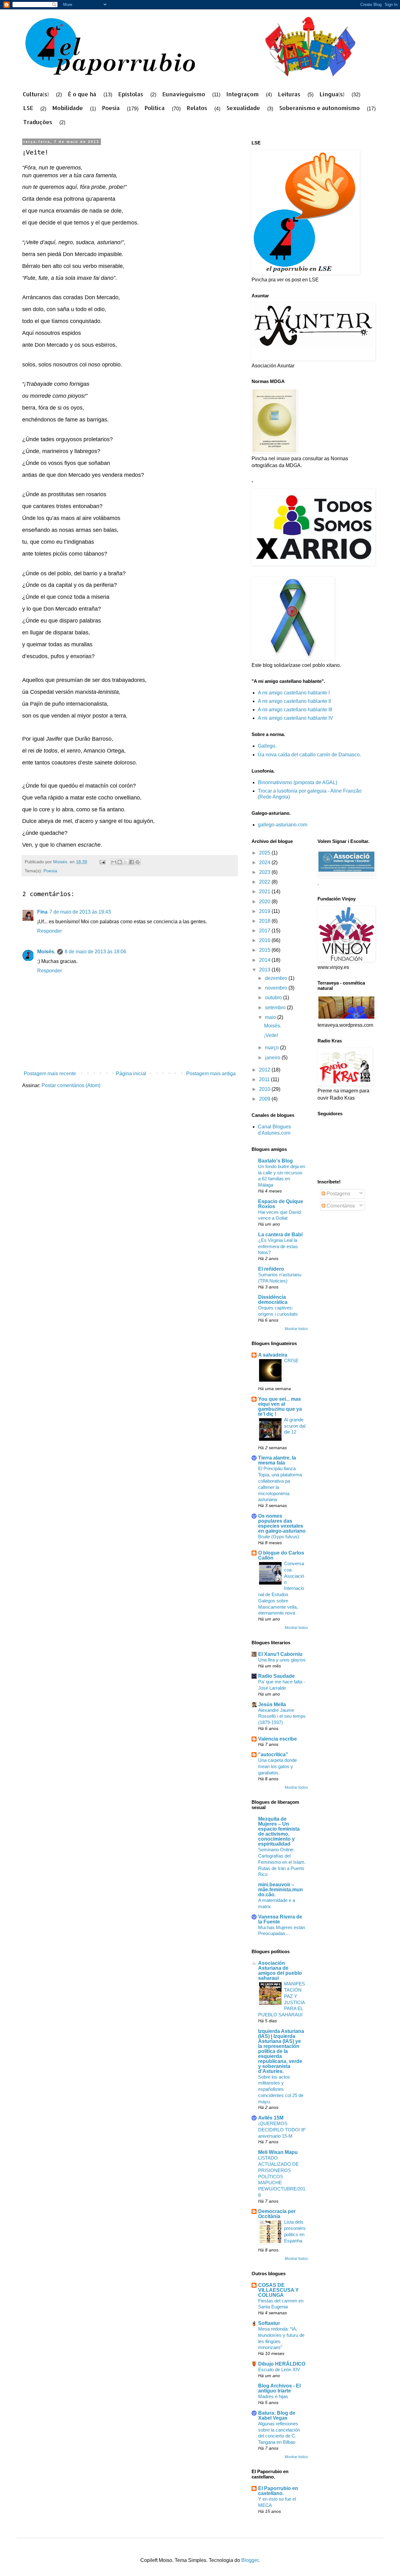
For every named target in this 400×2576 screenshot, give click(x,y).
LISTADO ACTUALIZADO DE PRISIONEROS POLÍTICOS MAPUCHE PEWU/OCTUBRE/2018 (282, 2176)
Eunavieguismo (184, 94)
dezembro (277, 978)
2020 (265, 902)
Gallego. (267, 746)
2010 (265, 1089)
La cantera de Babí (280, 1235)
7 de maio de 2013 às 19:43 (80, 912)
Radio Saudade (276, 1676)
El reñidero (271, 1269)
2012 (265, 1070)
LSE (28, 108)
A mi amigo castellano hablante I (294, 693)
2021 (265, 892)
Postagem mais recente (50, 1074)
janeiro (273, 1058)
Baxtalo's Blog (275, 1161)
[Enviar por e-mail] (114, 862)
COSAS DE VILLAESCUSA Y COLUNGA (278, 2290)
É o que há (82, 94)
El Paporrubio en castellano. (278, 2491)
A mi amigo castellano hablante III (295, 710)
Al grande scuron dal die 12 (295, 1426)
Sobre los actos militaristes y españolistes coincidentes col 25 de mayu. (281, 2089)
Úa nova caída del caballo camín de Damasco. (309, 755)
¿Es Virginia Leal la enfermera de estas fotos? (278, 1246)
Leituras (289, 94)
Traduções (38, 122)
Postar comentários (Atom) (71, 1085)
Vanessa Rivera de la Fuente (280, 1919)
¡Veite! (271, 1035)
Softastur (269, 2323)
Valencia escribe (277, 1739)
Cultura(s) (36, 94)
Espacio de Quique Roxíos (281, 1204)
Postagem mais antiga (211, 1074)
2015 (265, 950)
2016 (265, 940)
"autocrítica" (273, 1754)
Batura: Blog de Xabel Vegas (277, 2415)
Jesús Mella (272, 1704)
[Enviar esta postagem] (102, 862)
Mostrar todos (296, 1329)
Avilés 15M (271, 2118)
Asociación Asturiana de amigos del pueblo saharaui (280, 1971)
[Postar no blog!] (120, 862)
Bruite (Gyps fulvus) (279, 1537)
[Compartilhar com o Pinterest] (137, 862)
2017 (265, 931)
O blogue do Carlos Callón (281, 1555)
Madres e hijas (273, 2396)
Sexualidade (243, 108)
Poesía (111, 108)
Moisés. (46, 952)
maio (271, 1017)
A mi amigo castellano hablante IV (295, 718)
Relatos (197, 108)
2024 (265, 862)
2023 (265, 872)
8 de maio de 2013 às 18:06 (95, 952)
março (272, 1048)
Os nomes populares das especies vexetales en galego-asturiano (282, 1523)
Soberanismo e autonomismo (319, 108)
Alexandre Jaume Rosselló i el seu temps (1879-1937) (282, 1716)
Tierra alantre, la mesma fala (277, 1460)
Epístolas (131, 94)
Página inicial (131, 1074)
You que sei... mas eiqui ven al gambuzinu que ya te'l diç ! (280, 1406)
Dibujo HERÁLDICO (282, 2364)
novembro (277, 988)
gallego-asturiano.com (282, 825)
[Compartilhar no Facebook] (132, 862)
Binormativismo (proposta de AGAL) (297, 782)
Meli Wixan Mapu (278, 2152)
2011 (265, 1079)
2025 (265, 853)
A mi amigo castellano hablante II (294, 701)
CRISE (291, 1361)
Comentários (340, 1206)
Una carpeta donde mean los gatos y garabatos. (277, 1766)
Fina (42, 912)
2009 (265, 1099)
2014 (265, 960)
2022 (265, 882)
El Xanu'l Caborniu (280, 1654)
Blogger (250, 2560)
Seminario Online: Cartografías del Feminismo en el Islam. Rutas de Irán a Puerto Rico (282, 1862)
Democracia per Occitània (277, 2214)
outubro (274, 998)
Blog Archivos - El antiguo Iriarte (279, 2388)
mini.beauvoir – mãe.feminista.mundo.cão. (280, 1890)
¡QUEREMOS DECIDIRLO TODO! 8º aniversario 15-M (282, 2130)
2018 (265, 921)
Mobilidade (67, 108)
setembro (276, 1008)
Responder (50, 931)
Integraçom (242, 94)
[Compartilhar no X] (126, 862)
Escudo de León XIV (279, 2369)
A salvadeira (273, 1355)
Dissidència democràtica (273, 1300)
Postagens (338, 1194)
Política (155, 108)
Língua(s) (332, 94)
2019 (265, 911)
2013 (265, 970)
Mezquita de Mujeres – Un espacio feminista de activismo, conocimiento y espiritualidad (279, 1831)
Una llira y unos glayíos (282, 1660)
